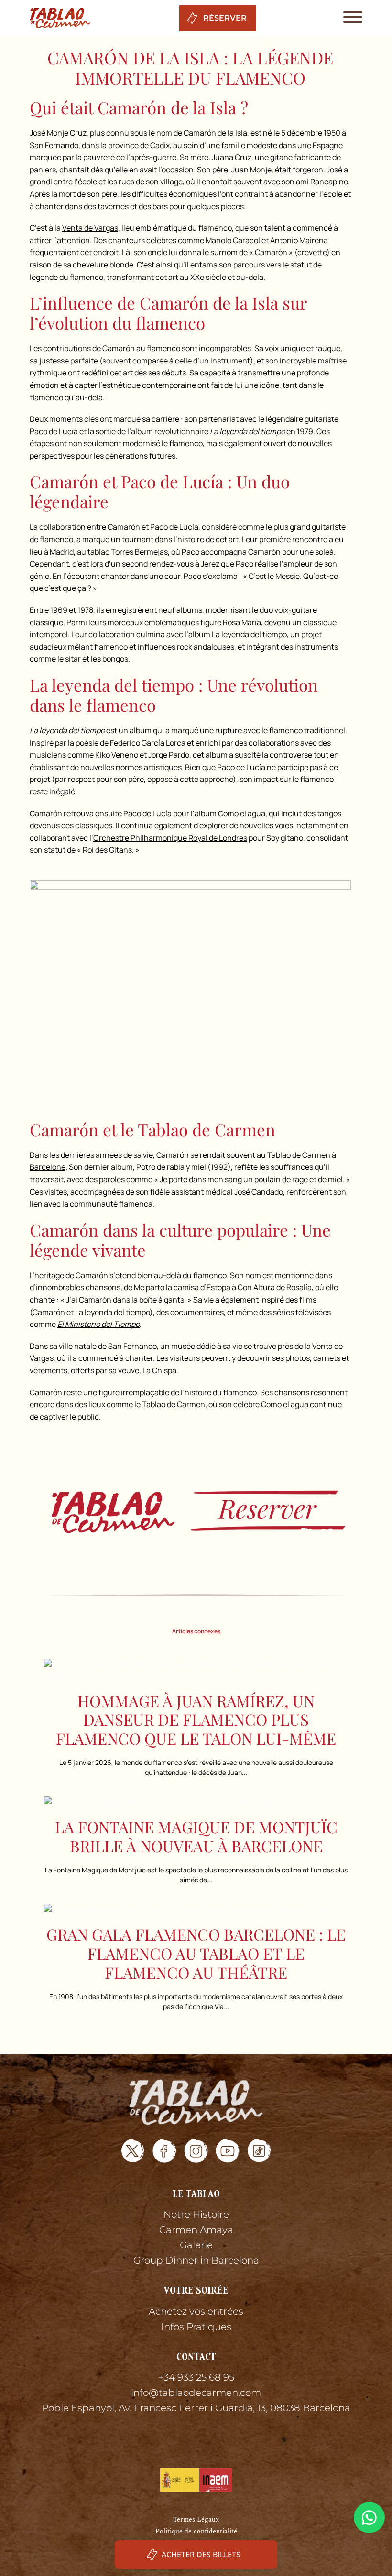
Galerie (196, 2245)
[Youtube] (228, 2151)
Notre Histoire (196, 2214)
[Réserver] (196, 1511)
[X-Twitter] (133, 2151)
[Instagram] (196, 2151)
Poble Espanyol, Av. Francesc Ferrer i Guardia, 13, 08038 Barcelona (196, 2408)
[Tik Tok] (259, 2151)
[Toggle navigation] (350, 18)
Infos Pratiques (196, 2327)
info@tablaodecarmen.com (196, 2393)
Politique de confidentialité (196, 2531)
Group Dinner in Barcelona (196, 2260)
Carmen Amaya (196, 2230)
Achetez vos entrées (196, 2311)
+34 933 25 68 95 (196, 2377)
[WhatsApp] (369, 2517)
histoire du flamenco (221, 1392)
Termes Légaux (196, 2519)
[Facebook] (164, 2151)
